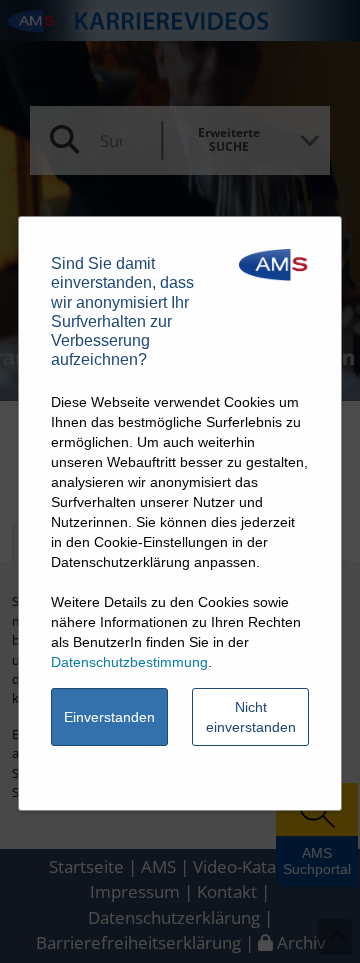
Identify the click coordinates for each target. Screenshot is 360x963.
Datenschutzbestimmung (129, 662)
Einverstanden (109, 717)
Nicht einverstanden (251, 717)
